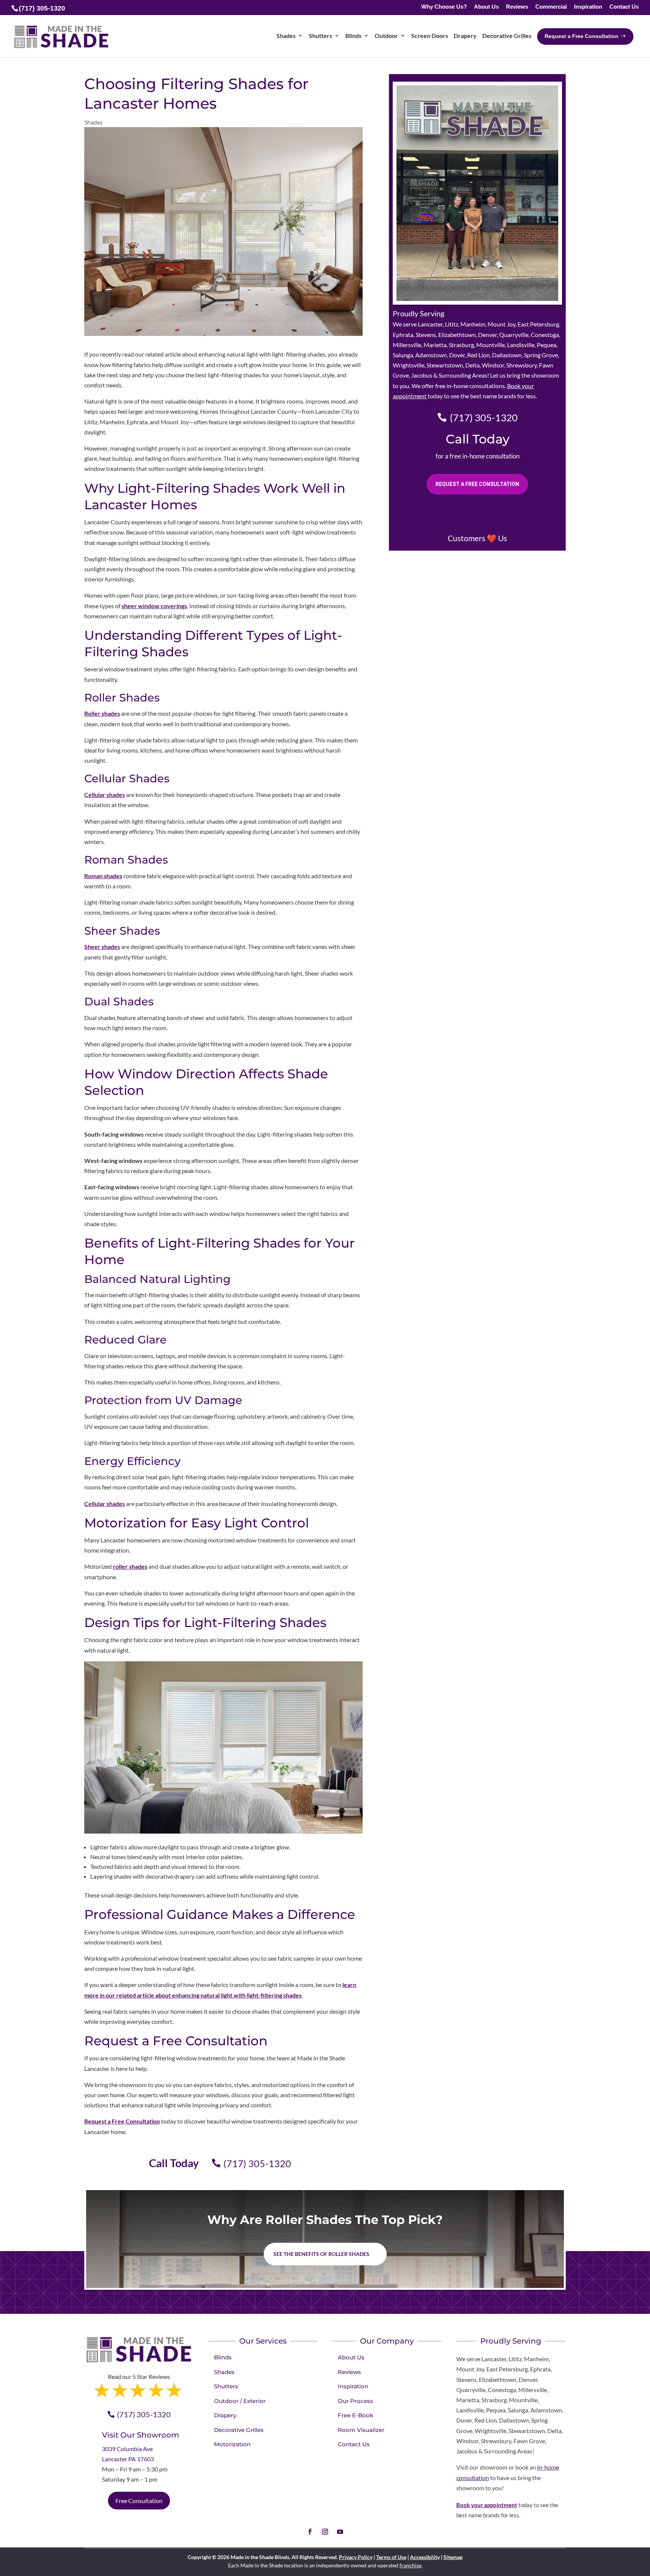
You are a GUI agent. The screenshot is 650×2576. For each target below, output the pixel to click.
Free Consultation (139, 2501)
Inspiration (588, 7)
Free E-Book (355, 2415)
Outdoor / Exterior (240, 2401)
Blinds (353, 36)
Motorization (232, 2444)
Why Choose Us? (444, 7)
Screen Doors (430, 36)
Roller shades (102, 713)
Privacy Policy (356, 2557)
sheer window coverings (154, 606)
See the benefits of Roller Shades (321, 2254)
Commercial (551, 7)
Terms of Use (391, 2557)
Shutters (320, 36)
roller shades (130, 1566)
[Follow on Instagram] (325, 2532)
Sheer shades (102, 946)
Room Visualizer (361, 2430)
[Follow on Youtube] (340, 2532)
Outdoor (386, 36)
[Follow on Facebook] (310, 2532)
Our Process (355, 2401)
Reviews (517, 7)
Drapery (465, 36)
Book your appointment (487, 2505)
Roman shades (103, 876)
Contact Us (624, 7)
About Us (486, 7)
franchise (410, 2565)
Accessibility (425, 2557)
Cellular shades (105, 795)
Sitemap (453, 2557)
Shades (286, 36)
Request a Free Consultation (122, 2121)
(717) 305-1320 (257, 2163)
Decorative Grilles (507, 36)
